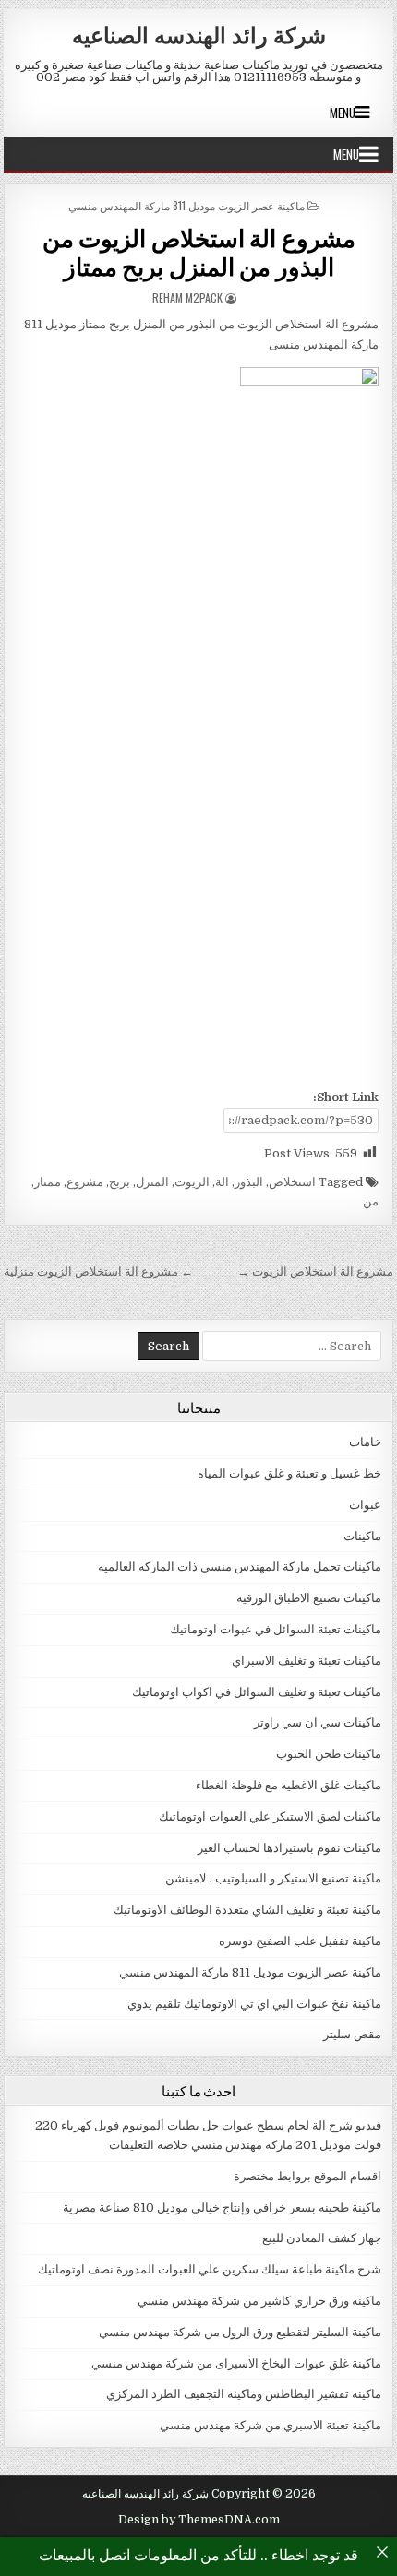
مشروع (85, 1182)
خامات (365, 1442)
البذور (249, 1182)
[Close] (382, 2552)
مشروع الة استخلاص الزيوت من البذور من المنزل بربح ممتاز (199, 252)
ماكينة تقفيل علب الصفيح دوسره (300, 1941)
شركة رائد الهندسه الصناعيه (199, 34)
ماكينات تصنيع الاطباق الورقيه (309, 1598)
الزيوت (192, 1182)
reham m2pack (187, 297)
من (371, 1201)
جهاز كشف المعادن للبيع (322, 2238)
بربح (120, 1182)
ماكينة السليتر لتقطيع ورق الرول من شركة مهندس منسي (240, 2332)
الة (222, 1182)
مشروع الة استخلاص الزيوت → (315, 1271)
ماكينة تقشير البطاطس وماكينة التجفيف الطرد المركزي (244, 2394)
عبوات (365, 1505)
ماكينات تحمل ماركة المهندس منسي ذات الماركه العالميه (240, 1567)
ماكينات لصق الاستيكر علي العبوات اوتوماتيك (270, 1816)
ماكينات (362, 1536)
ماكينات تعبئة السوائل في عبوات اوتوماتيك (276, 1629)
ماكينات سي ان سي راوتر (318, 1722)
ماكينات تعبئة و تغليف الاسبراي (307, 1661)
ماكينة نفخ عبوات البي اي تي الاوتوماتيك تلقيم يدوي (254, 2004)
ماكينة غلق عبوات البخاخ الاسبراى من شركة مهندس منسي (236, 2363)
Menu (343, 113)
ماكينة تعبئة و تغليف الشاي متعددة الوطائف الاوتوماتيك (247, 1910)
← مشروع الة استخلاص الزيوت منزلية (98, 1271)
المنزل (152, 1182)
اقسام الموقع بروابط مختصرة (307, 2176)
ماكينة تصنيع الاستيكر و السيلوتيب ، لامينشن (273, 1878)
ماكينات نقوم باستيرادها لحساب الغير (289, 1848)
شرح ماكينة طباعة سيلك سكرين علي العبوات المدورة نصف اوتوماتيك (210, 2269)
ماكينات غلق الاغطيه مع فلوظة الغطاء (289, 1785)
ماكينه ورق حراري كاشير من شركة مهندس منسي (259, 2301)
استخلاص (292, 1182)
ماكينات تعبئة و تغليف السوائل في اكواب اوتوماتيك (257, 1692)
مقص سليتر (352, 2034)
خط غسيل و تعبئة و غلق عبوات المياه (289, 1473)
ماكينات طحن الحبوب (329, 1754)
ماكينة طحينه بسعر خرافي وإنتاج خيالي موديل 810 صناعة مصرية (222, 2208)
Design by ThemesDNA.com (199, 2520)
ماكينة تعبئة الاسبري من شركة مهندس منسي (271, 2425)
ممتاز (48, 1182)
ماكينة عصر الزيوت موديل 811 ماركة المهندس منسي (186, 205)
